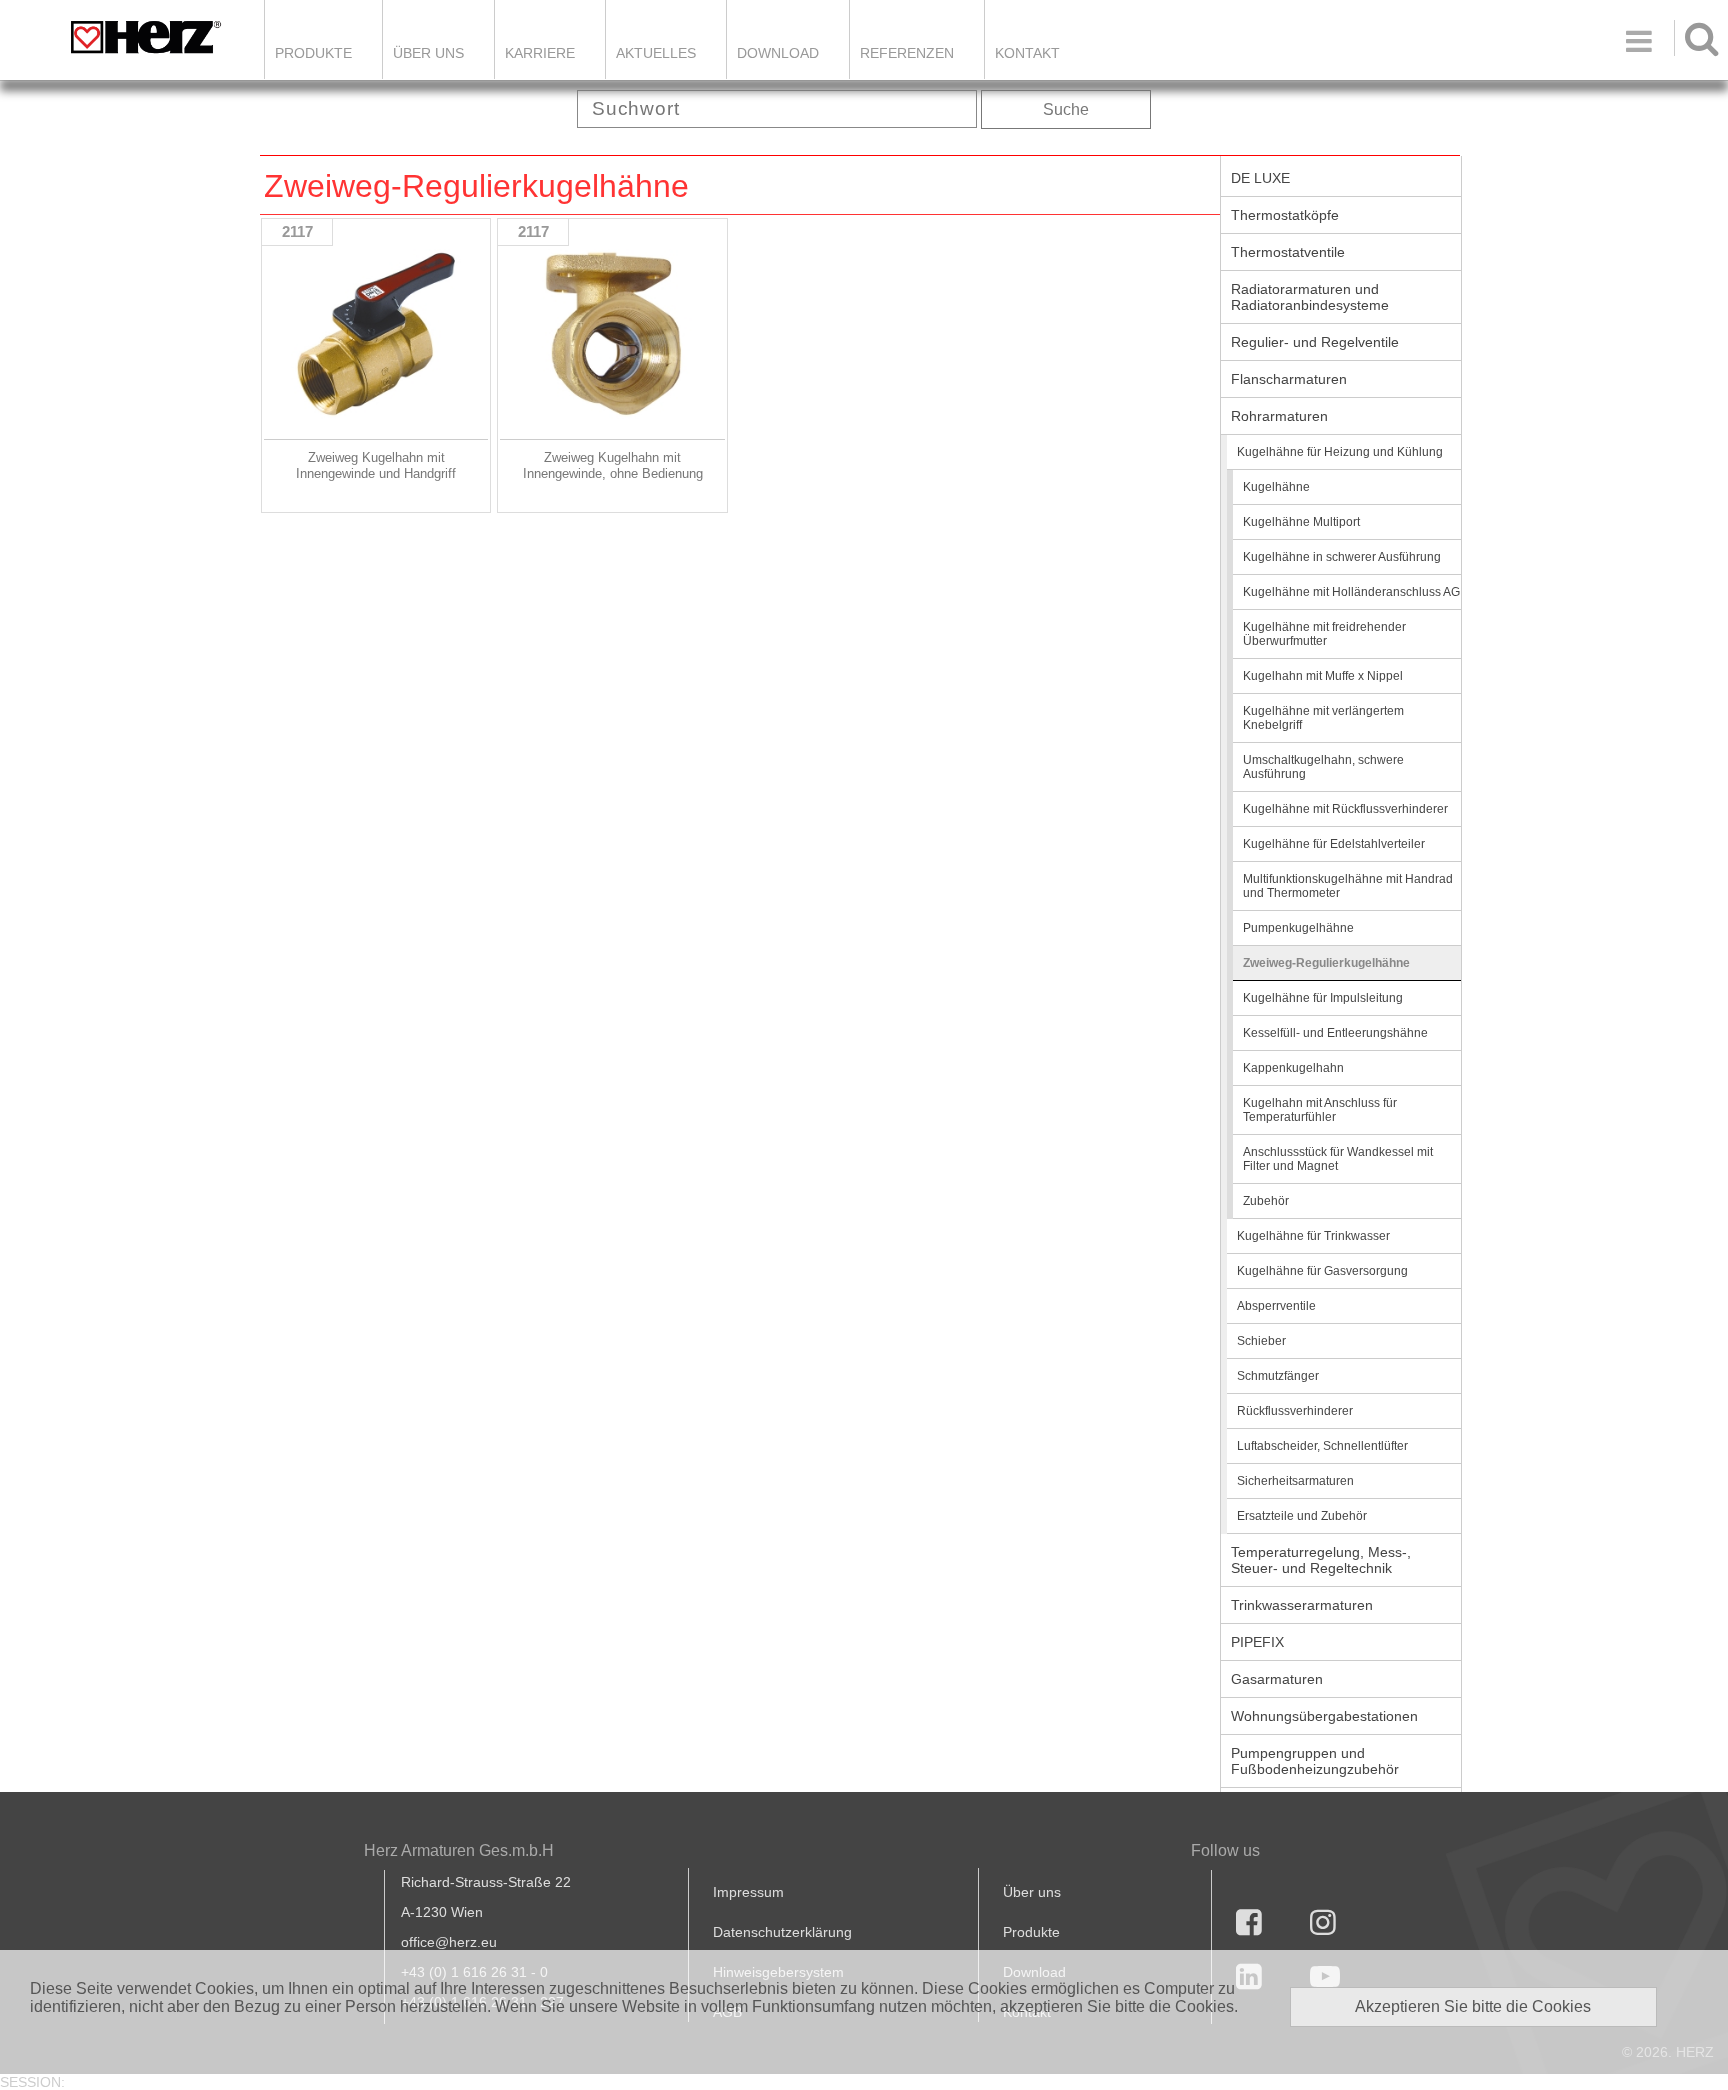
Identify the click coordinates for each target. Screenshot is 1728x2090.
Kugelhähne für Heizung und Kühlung (1340, 452)
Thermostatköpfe (1285, 215)
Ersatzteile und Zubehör (1302, 1516)
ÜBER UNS (428, 53)
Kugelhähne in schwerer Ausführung (1342, 557)
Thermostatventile (1288, 252)
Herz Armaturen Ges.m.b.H (459, 1850)
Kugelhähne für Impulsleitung (1323, 998)
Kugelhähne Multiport (1301, 522)
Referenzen (907, 53)
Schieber (1261, 1341)
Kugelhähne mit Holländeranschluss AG (1351, 592)
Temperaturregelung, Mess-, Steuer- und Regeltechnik (1321, 1560)
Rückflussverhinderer (1295, 1411)
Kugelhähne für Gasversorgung (1322, 1271)
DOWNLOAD (778, 53)
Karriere (540, 53)
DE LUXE (1260, 178)
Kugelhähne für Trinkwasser (1313, 1236)
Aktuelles (656, 53)
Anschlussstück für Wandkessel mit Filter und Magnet (1338, 1159)
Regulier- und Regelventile (1315, 342)
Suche (1066, 109)
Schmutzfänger (1278, 1376)
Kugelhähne (1276, 487)
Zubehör (1266, 1201)
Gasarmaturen (1277, 1679)
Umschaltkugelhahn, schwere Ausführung (1323, 767)
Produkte (313, 53)
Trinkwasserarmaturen (1302, 1605)
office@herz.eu (449, 1942)
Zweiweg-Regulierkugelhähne (1326, 963)
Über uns (1032, 1892)
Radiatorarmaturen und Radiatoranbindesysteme (1310, 297)
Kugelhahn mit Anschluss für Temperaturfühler (1320, 1110)
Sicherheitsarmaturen (1295, 1481)
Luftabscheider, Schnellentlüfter (1322, 1446)
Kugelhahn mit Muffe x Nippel (1323, 676)
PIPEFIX (1257, 1642)
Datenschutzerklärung (782, 1932)
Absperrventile (1276, 1306)
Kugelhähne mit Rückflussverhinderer (1345, 809)
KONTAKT (1027, 53)
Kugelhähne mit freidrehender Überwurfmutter (1324, 634)
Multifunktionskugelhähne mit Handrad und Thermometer (1348, 886)
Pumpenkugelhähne (1298, 928)
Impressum (748, 1892)
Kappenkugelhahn (1293, 1068)
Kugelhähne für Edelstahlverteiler (1334, 844)
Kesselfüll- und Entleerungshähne (1335, 1033)
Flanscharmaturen (1289, 379)
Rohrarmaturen (1279, 416)
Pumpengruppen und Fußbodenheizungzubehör (1315, 1761)
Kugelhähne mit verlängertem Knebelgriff (1323, 718)
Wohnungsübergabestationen (1324, 1716)
